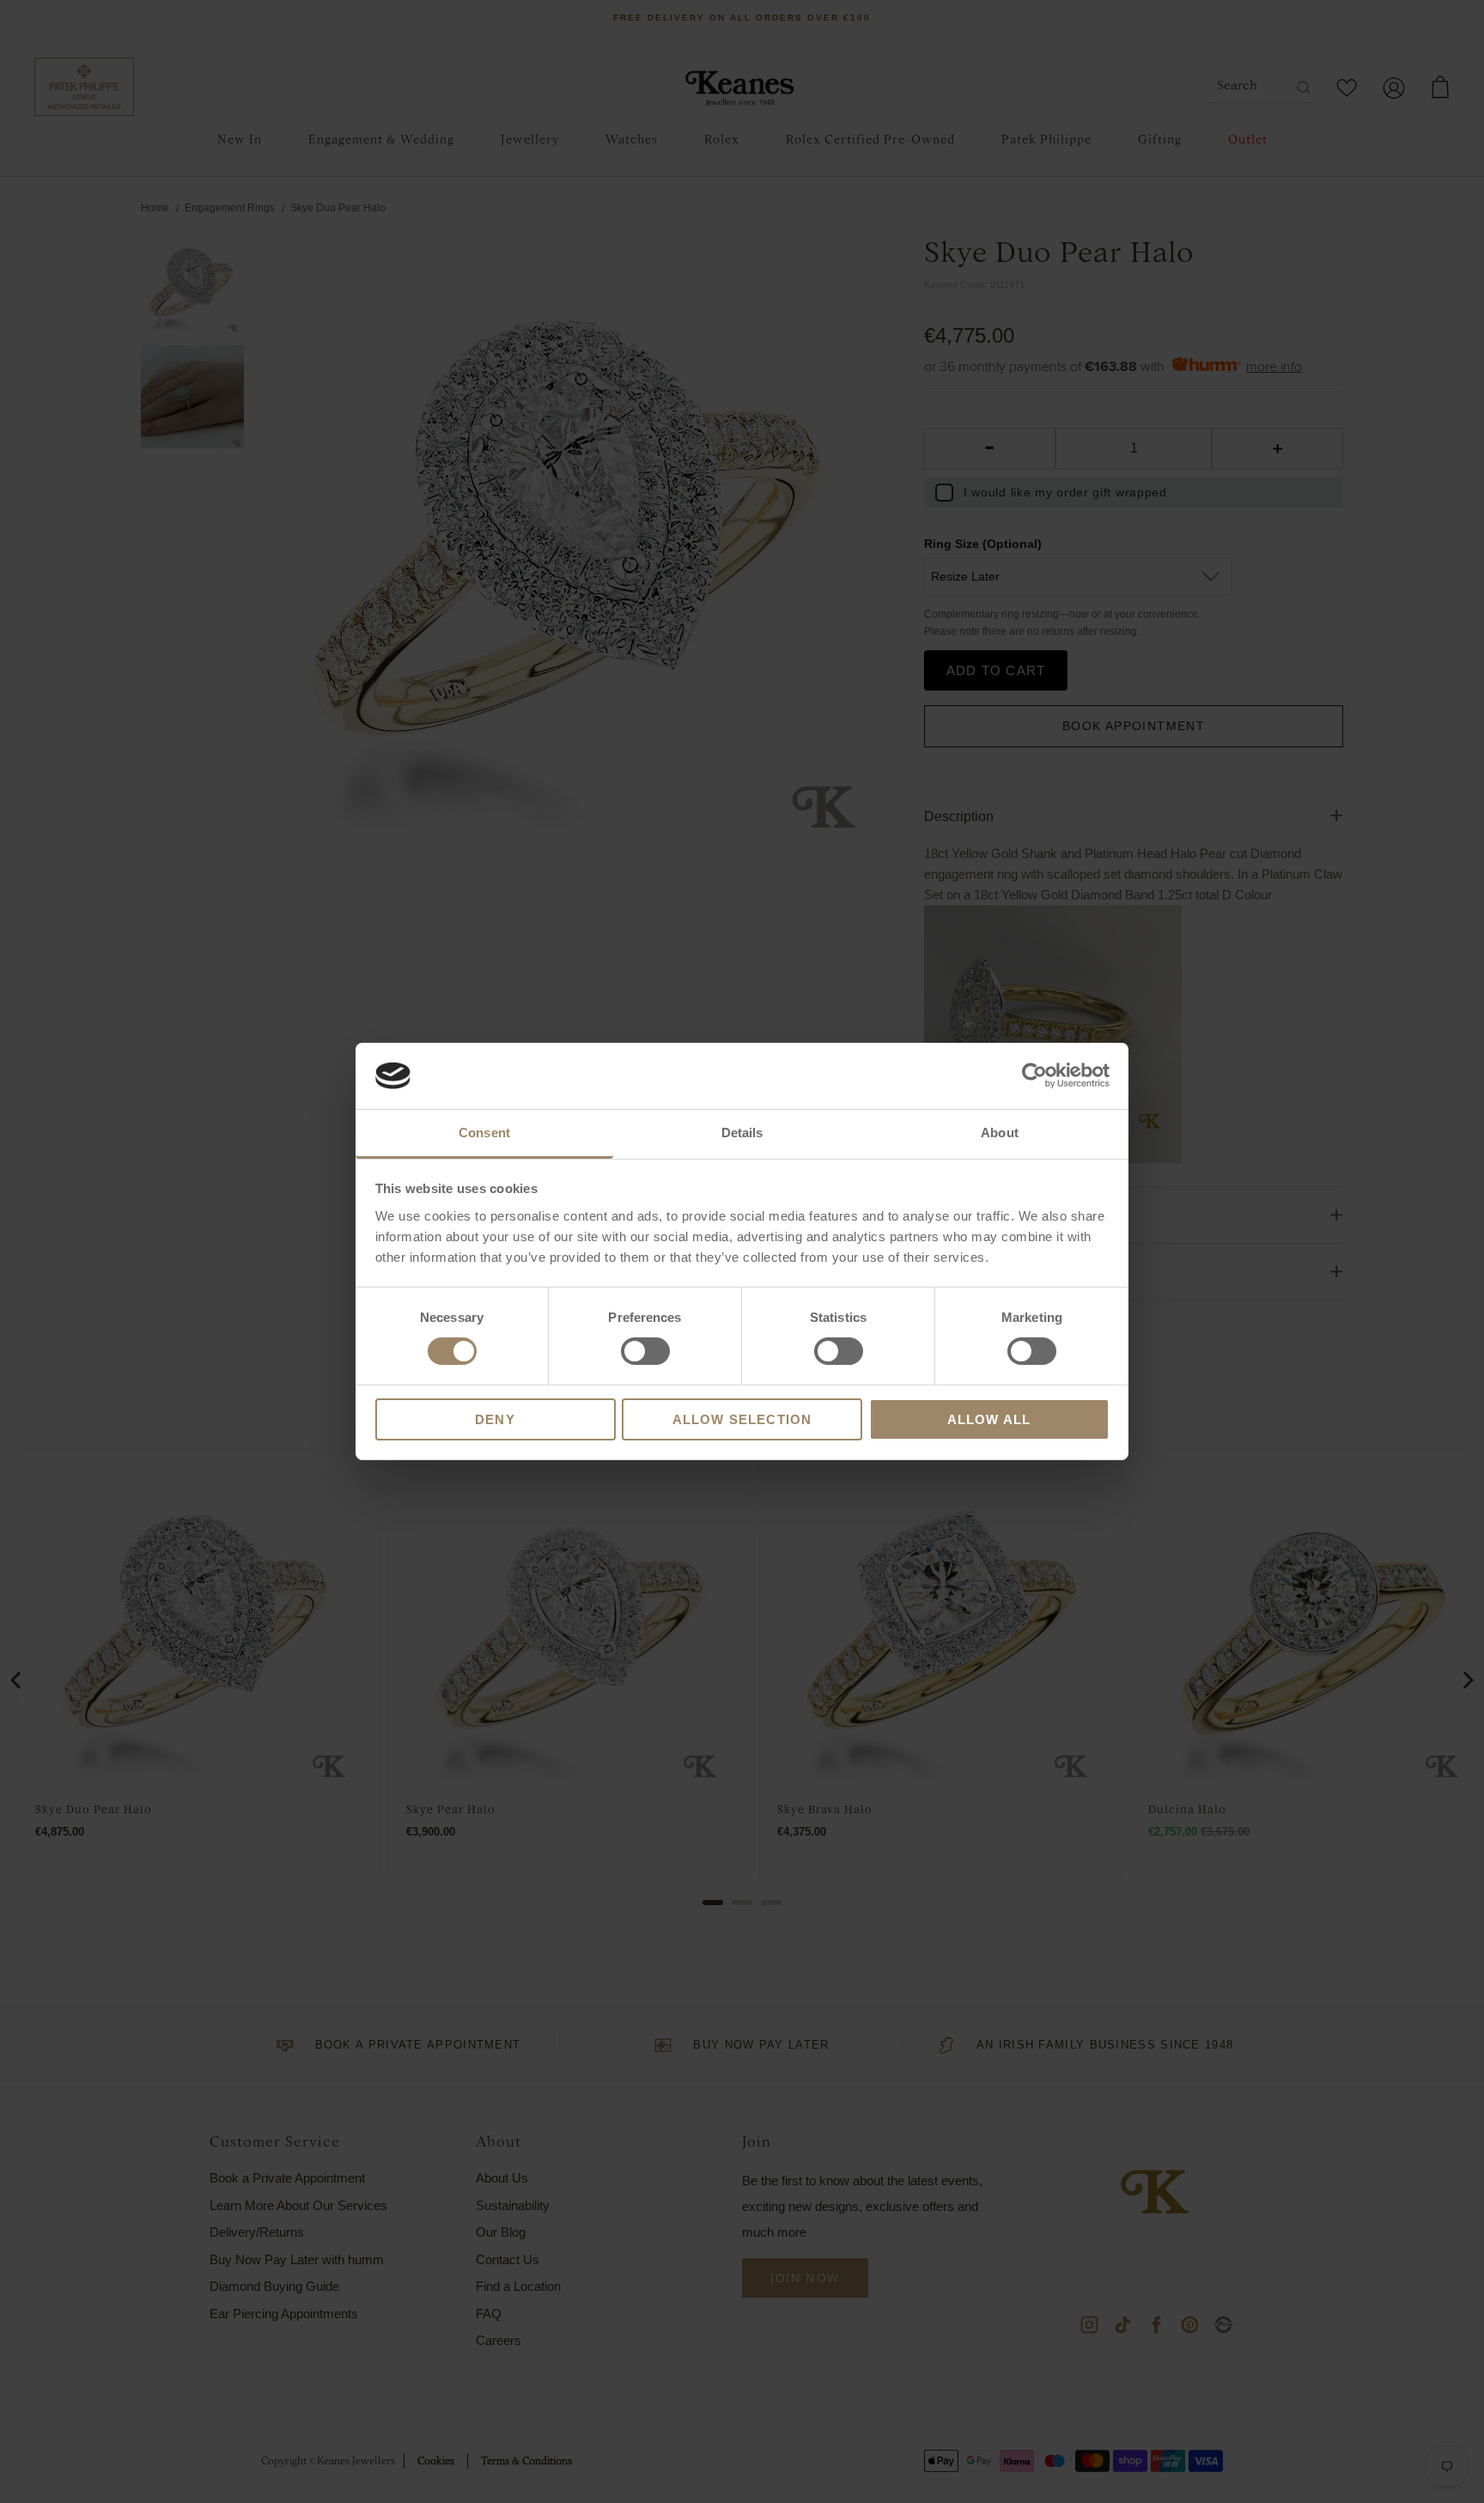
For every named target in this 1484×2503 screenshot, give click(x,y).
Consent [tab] (484, 1133)
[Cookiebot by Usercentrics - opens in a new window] (1034, 1075)
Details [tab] (742, 1133)
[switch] (645, 1351)
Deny (495, 1419)
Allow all (989, 1419)
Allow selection (742, 1419)
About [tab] (1000, 1133)
